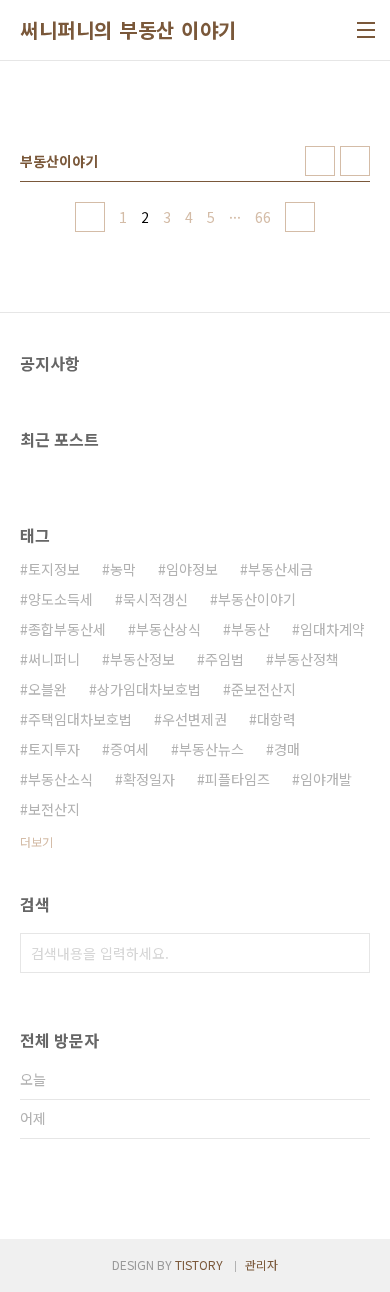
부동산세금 (280, 569)
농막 (123, 569)
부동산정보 (142, 659)
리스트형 (355, 161)
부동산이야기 (257, 599)
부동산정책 (306, 659)
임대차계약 (332, 629)
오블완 (47, 689)
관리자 (261, 1264)
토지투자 (54, 749)
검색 (350, 953)
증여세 (129, 749)
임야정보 (192, 569)
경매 (287, 749)
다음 (300, 217)
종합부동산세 (67, 629)
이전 (90, 217)
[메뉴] (366, 30)
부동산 (250, 629)
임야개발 (326, 779)
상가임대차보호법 (149, 689)
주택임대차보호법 (80, 719)
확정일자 (149, 779)
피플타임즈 (237, 779)
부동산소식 (60, 779)
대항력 (276, 719)
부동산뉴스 (211, 749)
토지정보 (54, 569)
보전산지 (54, 809)
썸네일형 (320, 161)
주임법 (224, 659)
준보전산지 (263, 689)
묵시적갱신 (155, 599)
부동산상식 (168, 629)
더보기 (36, 841)
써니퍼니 (54, 659)
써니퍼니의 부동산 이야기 (128, 30)
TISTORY (199, 1264)
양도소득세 (60, 599)
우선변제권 (194, 719)
